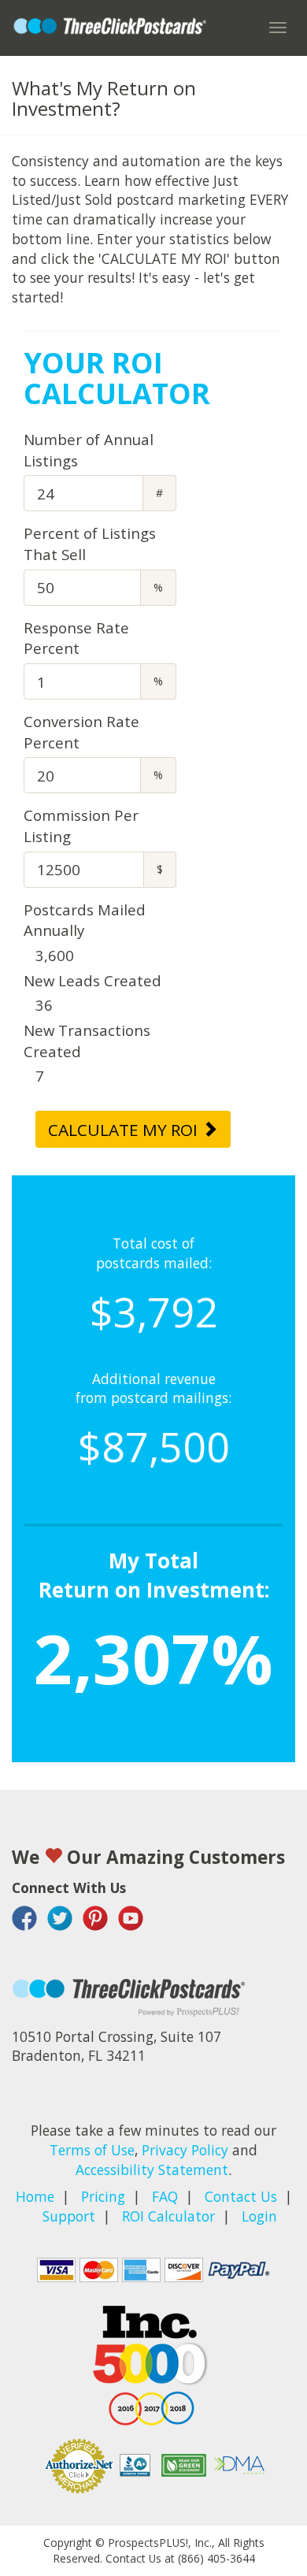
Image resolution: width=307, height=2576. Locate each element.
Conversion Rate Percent (81, 732)
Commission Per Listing (81, 826)
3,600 (55, 955)
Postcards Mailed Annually (85, 920)
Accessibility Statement (152, 2170)
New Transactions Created (87, 1041)
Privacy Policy (185, 2150)
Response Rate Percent (76, 638)
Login (259, 2216)
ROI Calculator (168, 2216)
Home (35, 2196)
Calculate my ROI (125, 1130)
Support (69, 2216)
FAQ (165, 2196)
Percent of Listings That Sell (90, 544)
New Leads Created (92, 980)
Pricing (103, 2196)
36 (44, 1005)
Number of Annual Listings (89, 450)
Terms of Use (92, 2150)
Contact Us (241, 2196)
